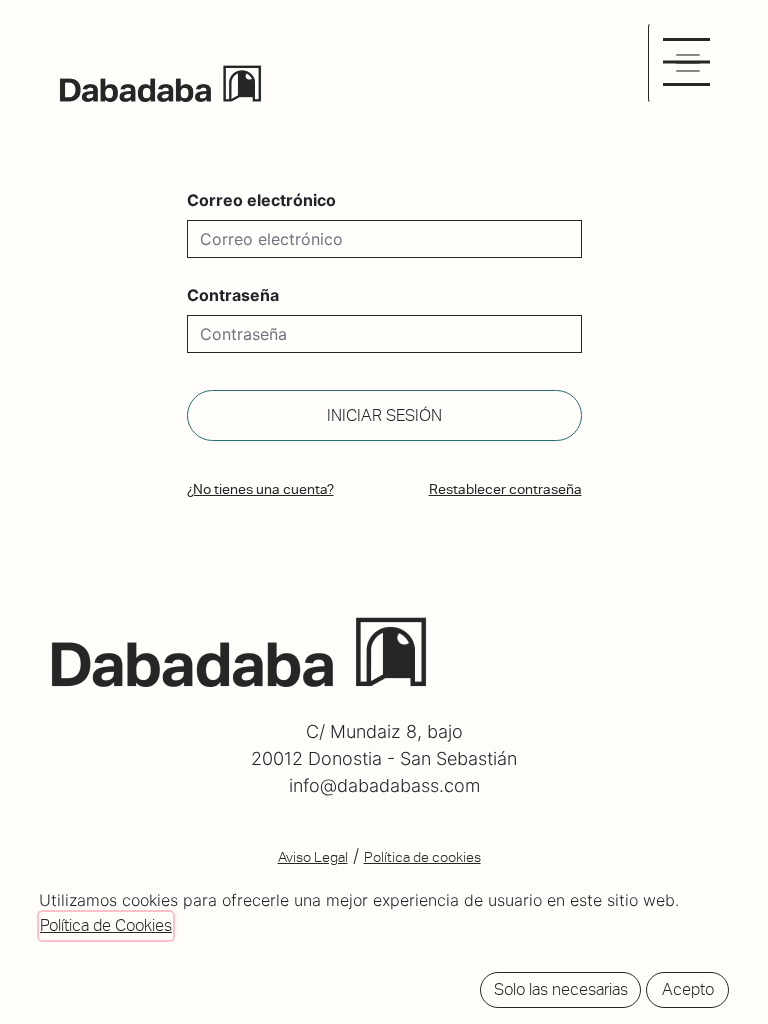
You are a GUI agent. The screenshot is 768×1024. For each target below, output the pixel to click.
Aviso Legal (313, 857)
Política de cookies (422, 857)
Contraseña (233, 295)
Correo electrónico (261, 200)
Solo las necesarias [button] (561, 989)
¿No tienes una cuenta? (260, 489)
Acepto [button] (688, 989)
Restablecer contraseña (505, 489)
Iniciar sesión (384, 415)
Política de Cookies (106, 925)
